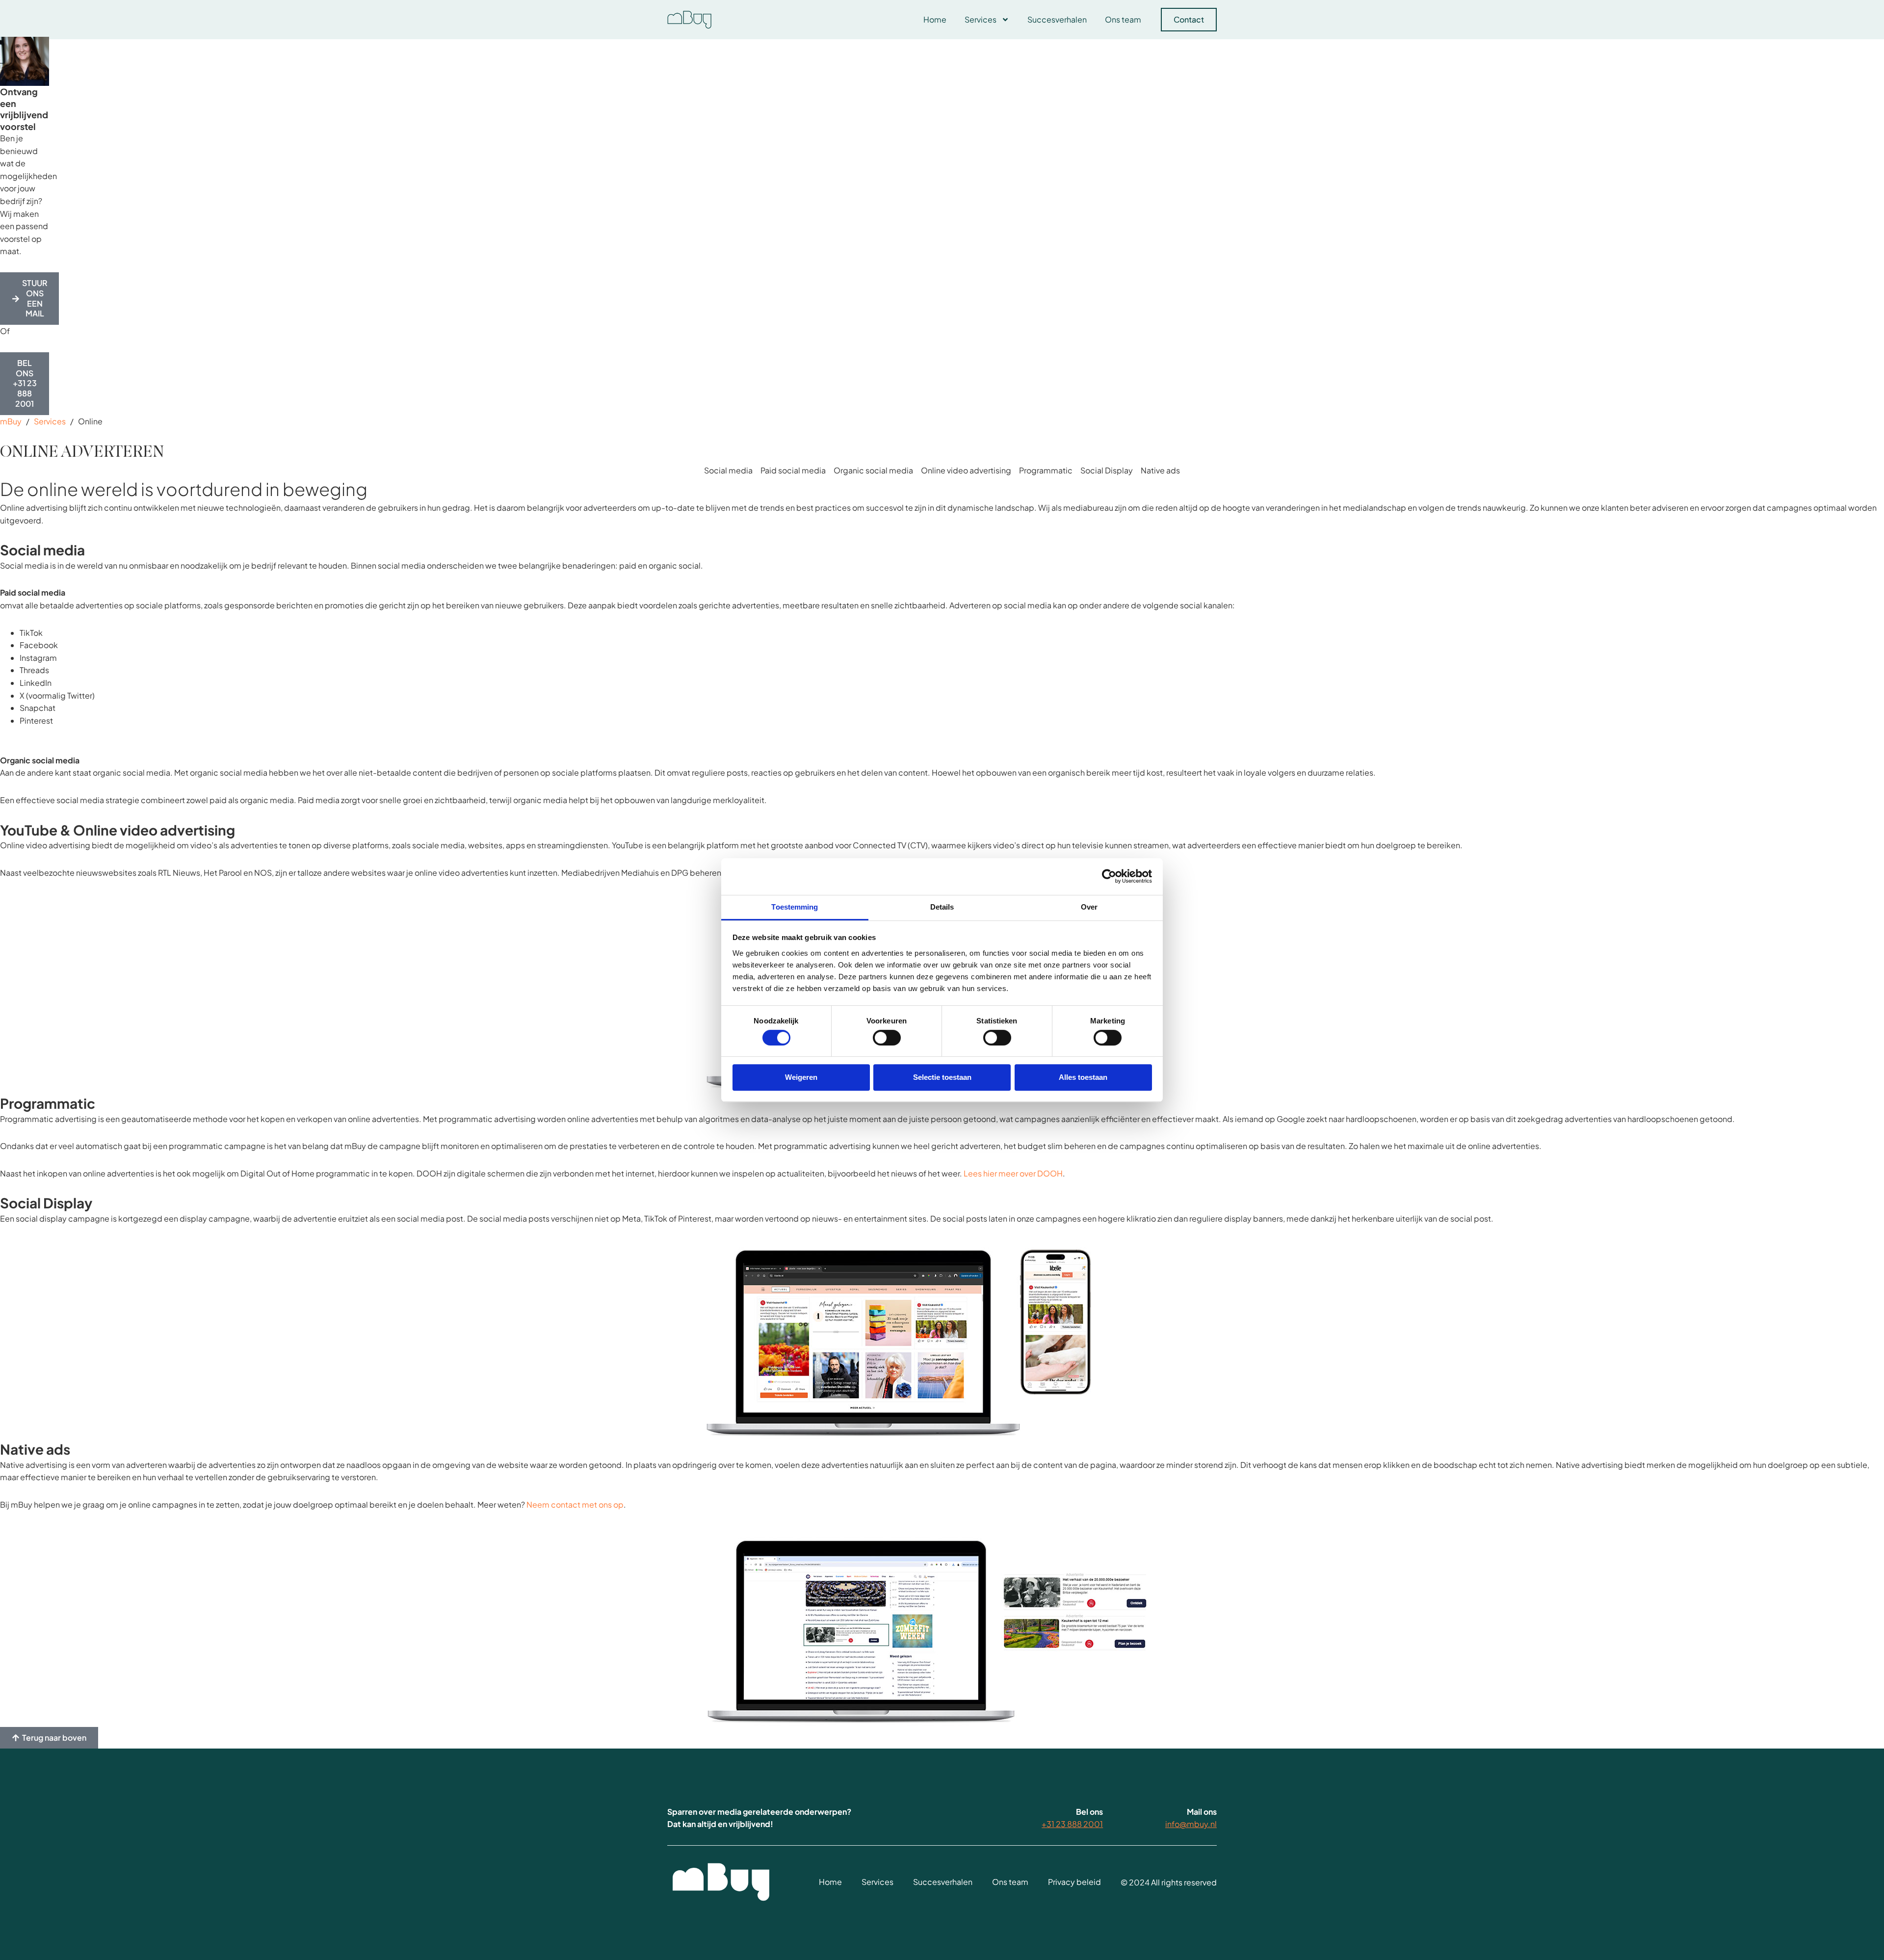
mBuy (11, 421)
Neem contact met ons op (575, 1504)
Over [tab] (1089, 907)
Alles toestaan (1083, 1077)
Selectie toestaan (942, 1077)
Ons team (1123, 19)
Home (935, 19)
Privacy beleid (1074, 1882)
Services (981, 19)
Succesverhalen (1057, 19)
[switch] (887, 1038)
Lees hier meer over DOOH (1013, 1173)
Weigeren (801, 1077)
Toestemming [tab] (795, 907)
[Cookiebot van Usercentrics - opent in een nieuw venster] (1109, 876)
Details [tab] (942, 907)
